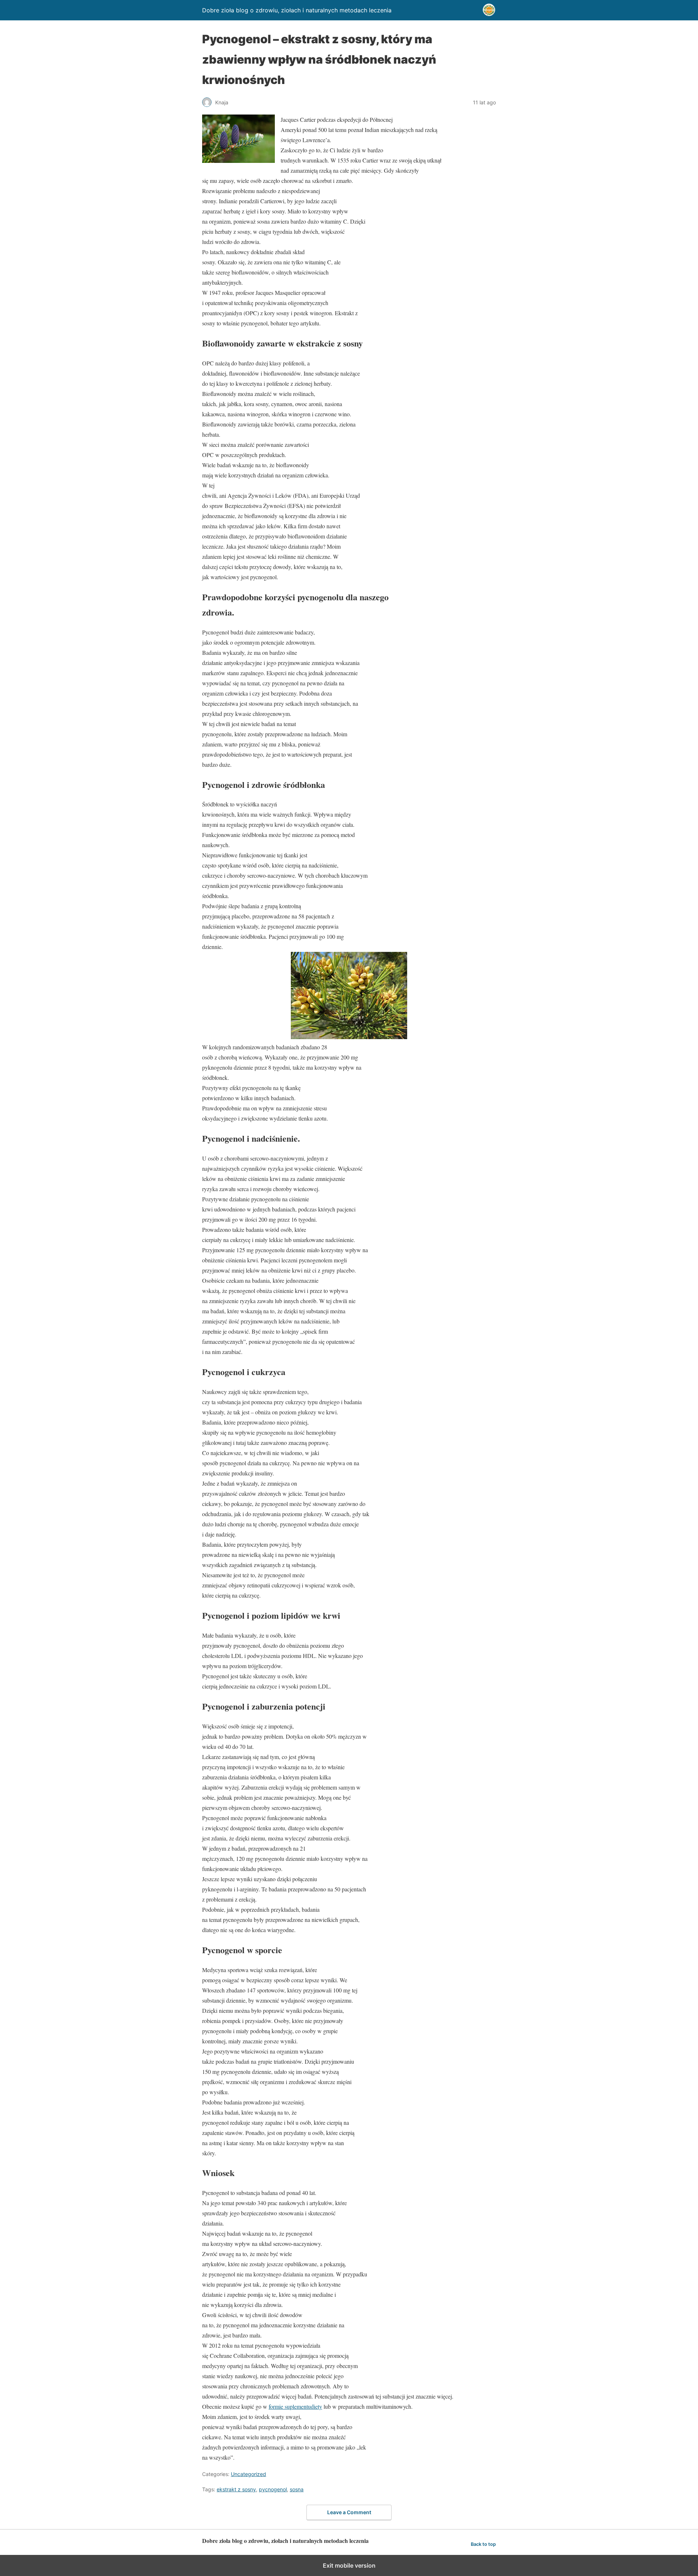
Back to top (483, 2544)
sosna (297, 2489)
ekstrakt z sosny (236, 2489)
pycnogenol (273, 2489)
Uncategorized (248, 2474)
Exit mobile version (349, 2565)
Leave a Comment (349, 2512)
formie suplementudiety (295, 2406)
